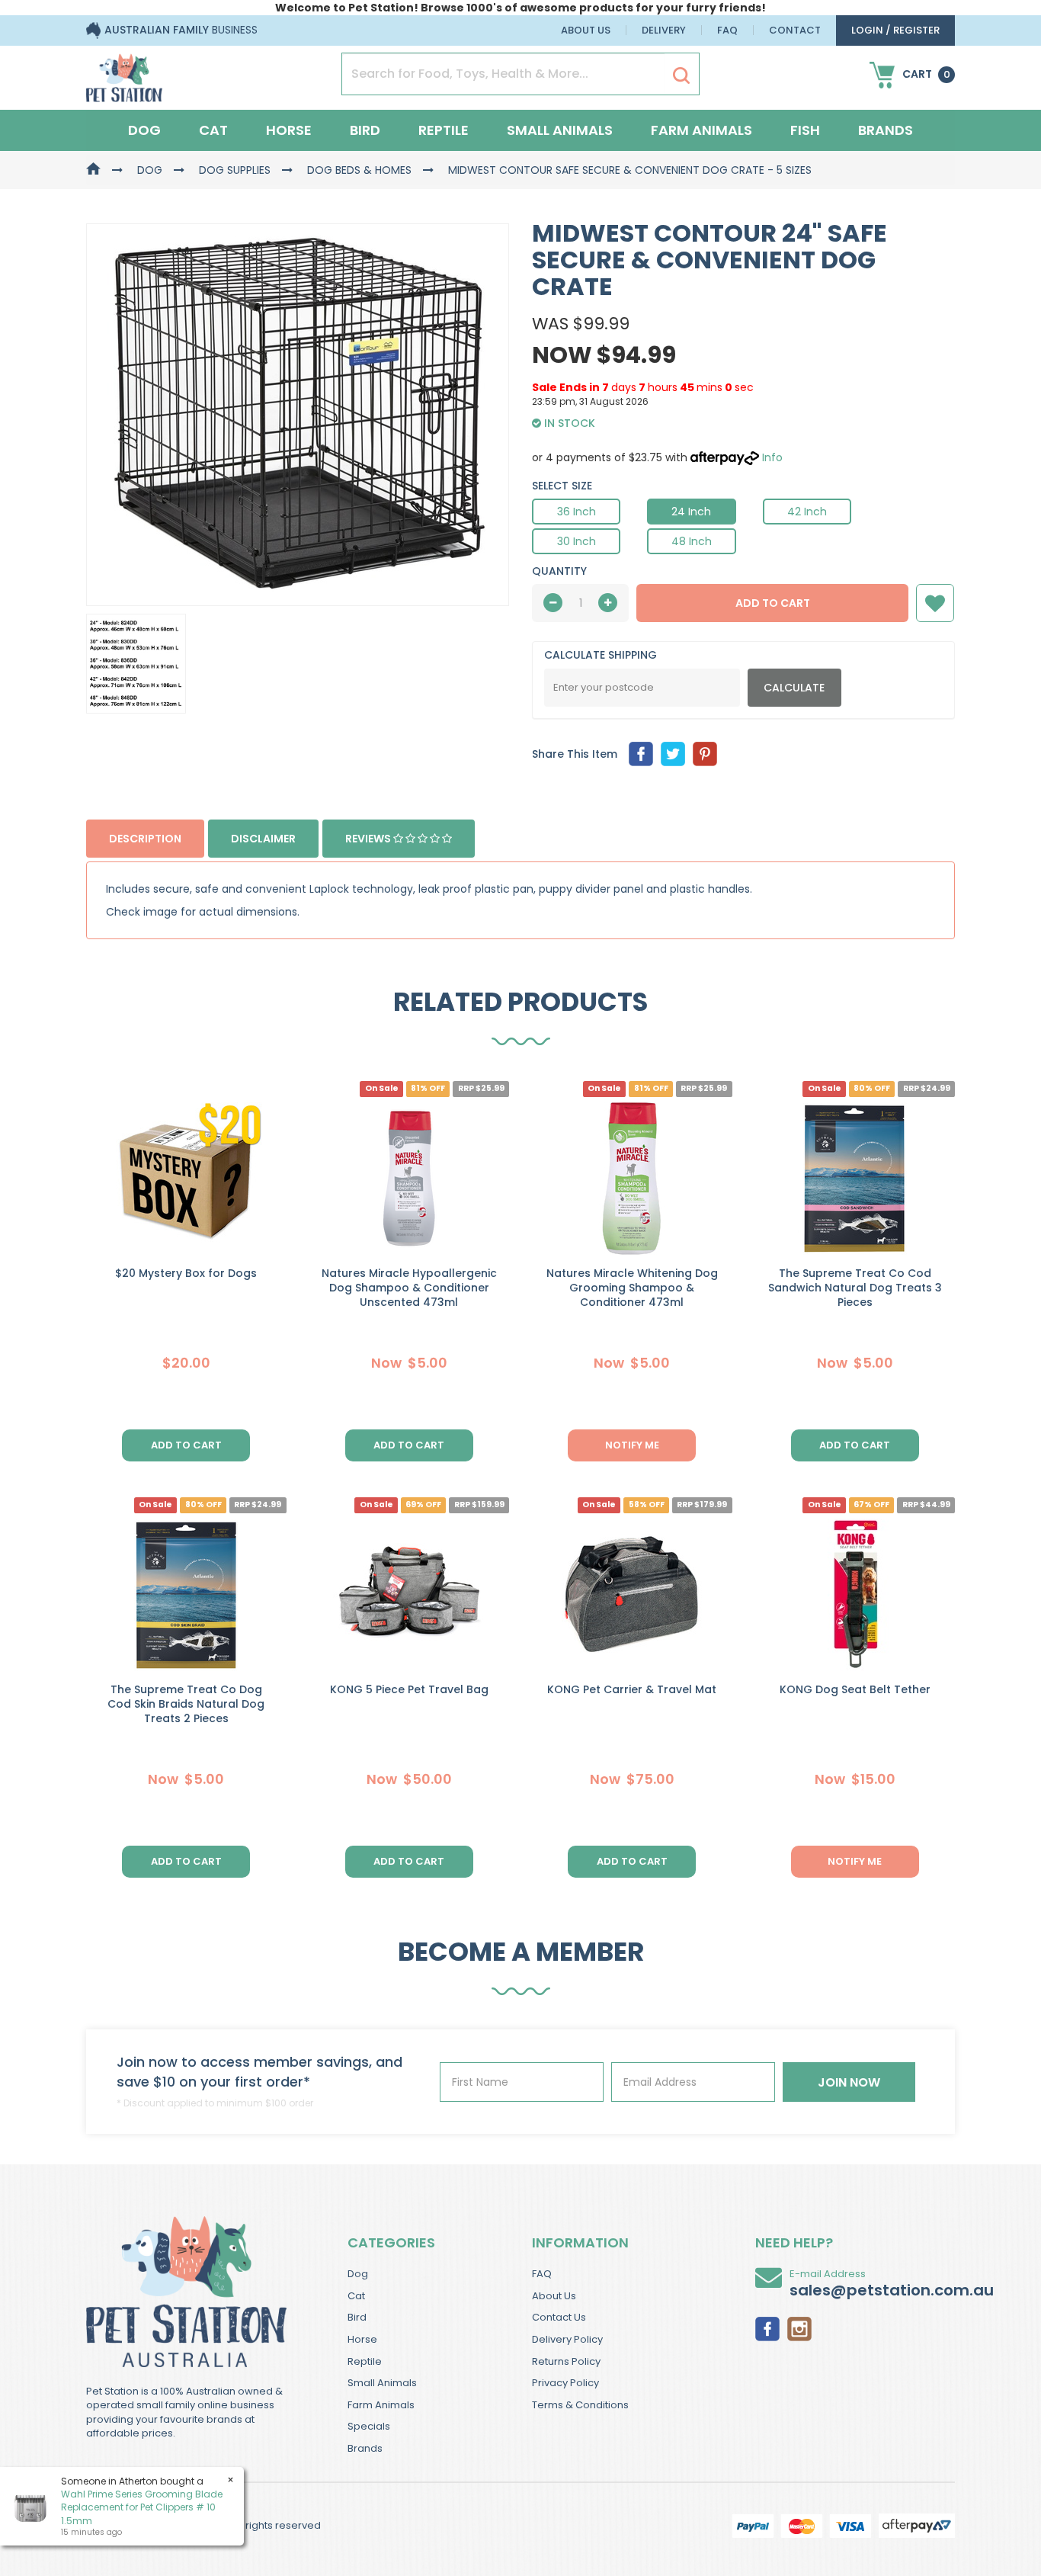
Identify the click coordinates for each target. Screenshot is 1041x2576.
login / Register (895, 30)
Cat (213, 130)
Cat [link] (356, 2296)
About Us (586, 30)
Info (772, 457)
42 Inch (807, 512)
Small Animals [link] (382, 2383)
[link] (767, 2327)
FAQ (727, 30)
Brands (886, 130)
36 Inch (577, 512)
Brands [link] (365, 2448)
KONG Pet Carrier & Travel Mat (632, 1689)
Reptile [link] (365, 2361)
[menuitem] (641, 754)
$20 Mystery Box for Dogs (186, 1273)
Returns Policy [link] (566, 2361)
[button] (935, 603)
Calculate (794, 688)
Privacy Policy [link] (565, 2383)
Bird (365, 130)
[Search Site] (681, 75)
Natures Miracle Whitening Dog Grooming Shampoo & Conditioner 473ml (632, 1288)
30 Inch (577, 541)
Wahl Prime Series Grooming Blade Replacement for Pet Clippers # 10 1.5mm (142, 2507)
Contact (795, 30)
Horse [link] (362, 2339)
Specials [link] (369, 2426)
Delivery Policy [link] (567, 2339)
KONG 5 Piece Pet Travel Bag (409, 1689)
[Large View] (136, 664)
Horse (289, 130)
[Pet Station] (124, 73)
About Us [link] (554, 2296)
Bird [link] (357, 2317)
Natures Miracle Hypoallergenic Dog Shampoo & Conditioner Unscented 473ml (409, 1288)
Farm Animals (701, 130)
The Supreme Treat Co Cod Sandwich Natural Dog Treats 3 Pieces (855, 1288)
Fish (805, 130)
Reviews (369, 839)
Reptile (444, 130)
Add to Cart (773, 603)
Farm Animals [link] (381, 2405)
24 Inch (691, 512)
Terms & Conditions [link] (580, 2405)
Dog (144, 130)
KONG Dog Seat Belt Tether (855, 1689)
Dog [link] (358, 2274)
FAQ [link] (542, 2274)
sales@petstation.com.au (892, 2290)
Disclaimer (263, 839)
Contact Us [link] (559, 2317)
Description (145, 839)
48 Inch (692, 541)
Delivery (664, 30)
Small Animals (560, 130)
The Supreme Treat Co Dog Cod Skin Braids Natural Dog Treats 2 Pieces (186, 1704)
